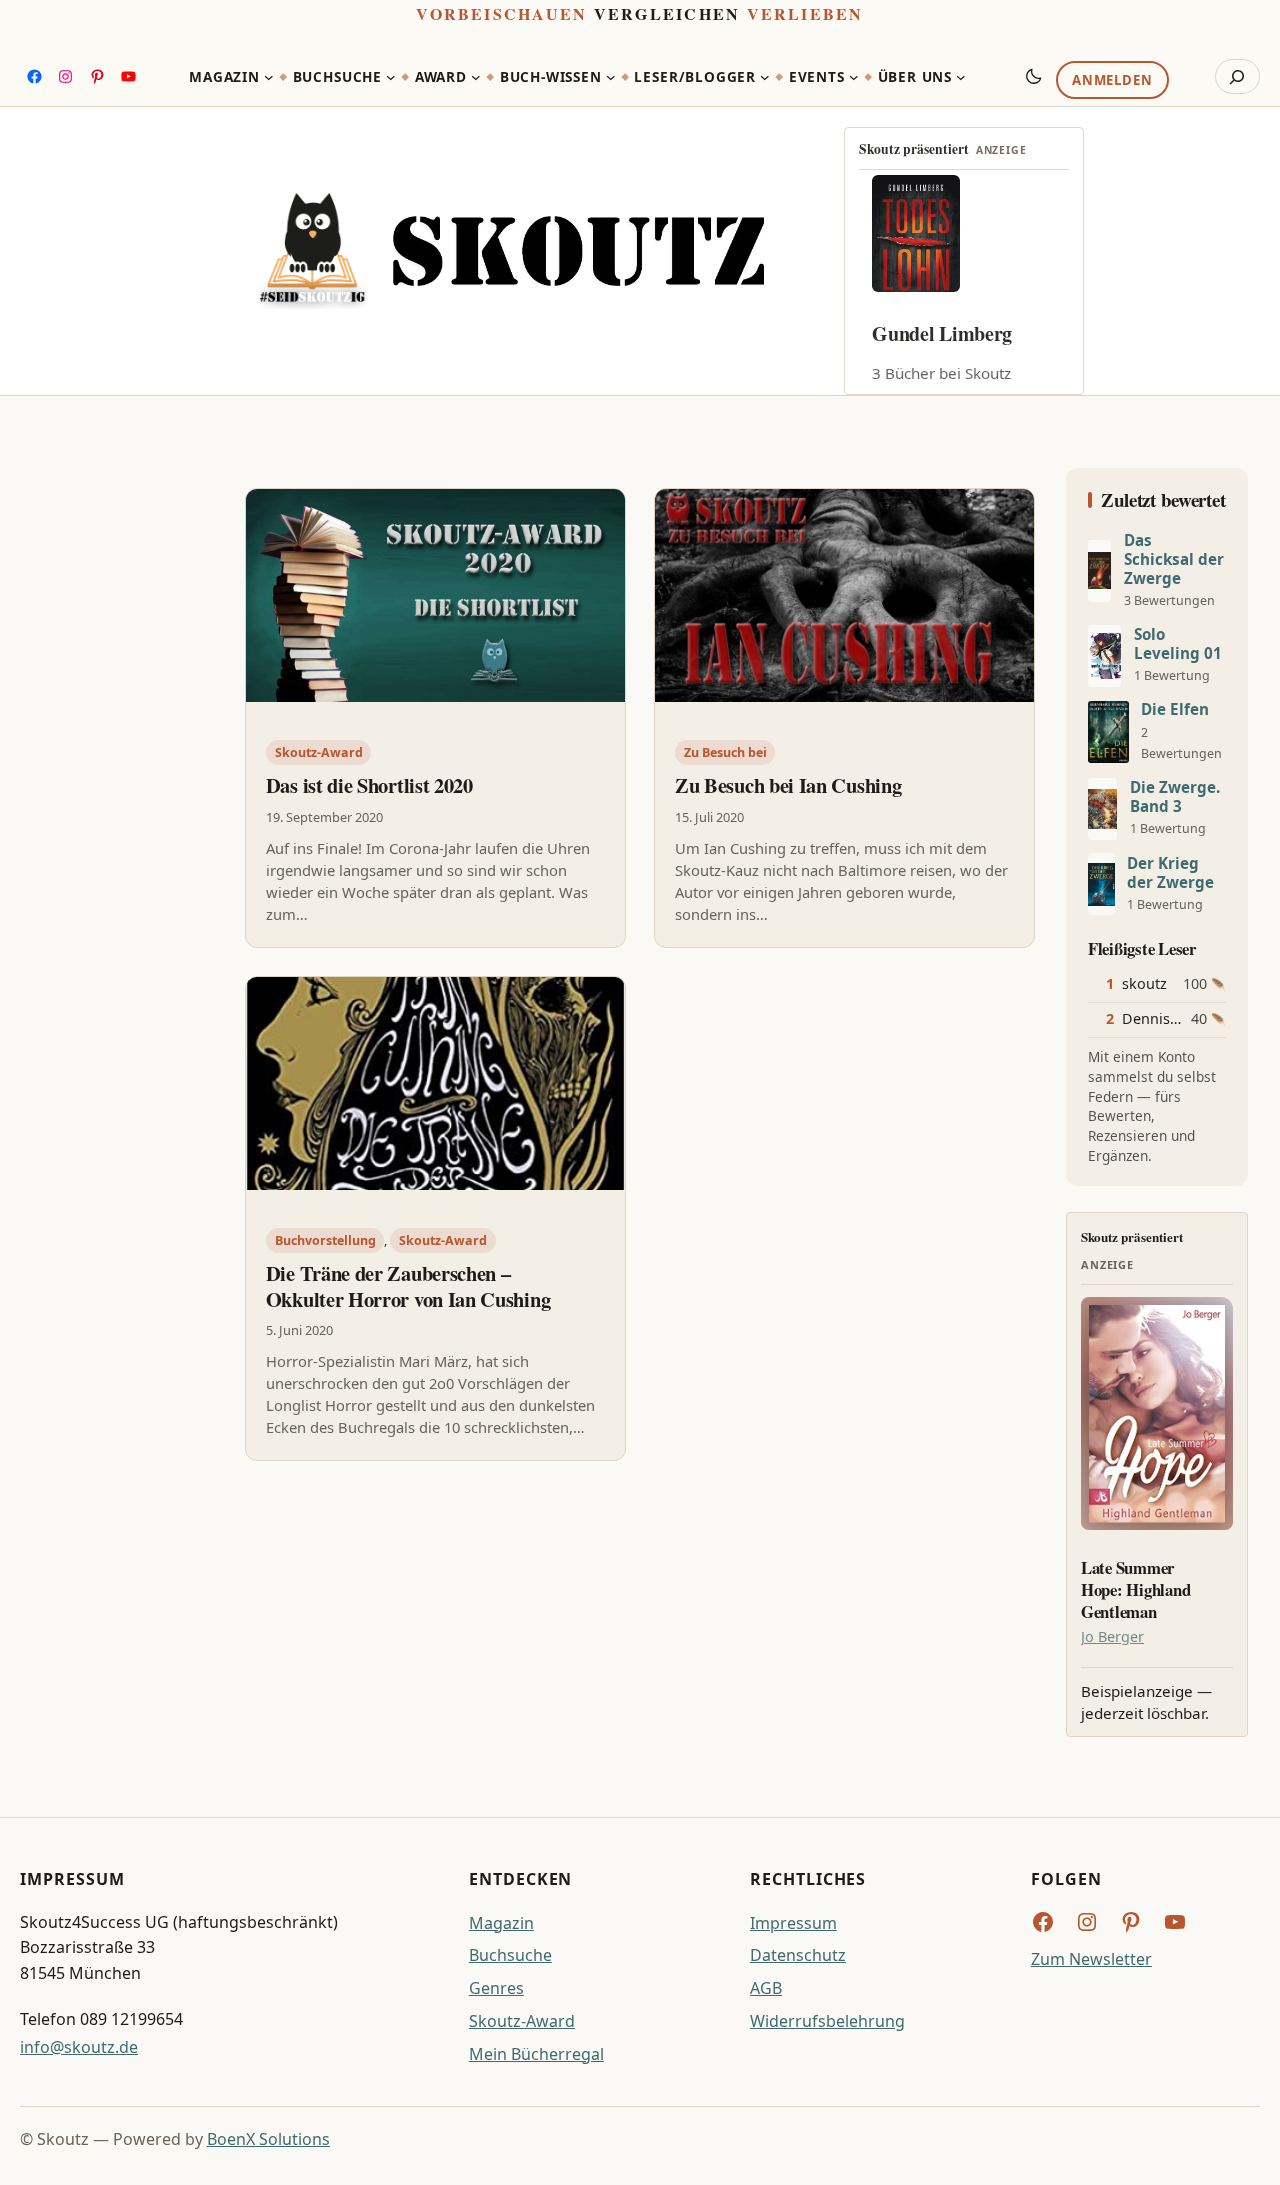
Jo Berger (1112, 1636)
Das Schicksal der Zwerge (1174, 559)
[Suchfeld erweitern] (1237, 77)
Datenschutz (798, 1955)
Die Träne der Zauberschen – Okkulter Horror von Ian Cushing (408, 1286)
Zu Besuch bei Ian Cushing (788, 786)
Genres (496, 1988)
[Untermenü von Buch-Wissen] (611, 77)
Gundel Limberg (942, 333)
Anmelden (1112, 81)
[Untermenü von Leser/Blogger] (765, 77)
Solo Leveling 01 (1178, 644)
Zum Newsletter (1091, 1959)
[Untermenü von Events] (854, 77)
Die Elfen (1175, 709)
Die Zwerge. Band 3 (1175, 797)
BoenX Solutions (268, 2139)
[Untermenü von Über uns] (961, 77)
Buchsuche (510, 1955)
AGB (766, 1988)
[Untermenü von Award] (476, 77)
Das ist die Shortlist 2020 (369, 786)
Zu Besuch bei (725, 752)
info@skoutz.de (79, 2047)
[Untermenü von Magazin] (269, 77)
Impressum (793, 1923)
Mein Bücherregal (536, 2054)
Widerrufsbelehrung (827, 2021)
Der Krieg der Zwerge (1170, 873)
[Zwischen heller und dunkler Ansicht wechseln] (1034, 76)
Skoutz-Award (319, 752)
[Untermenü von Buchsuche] (391, 77)
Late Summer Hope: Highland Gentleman (1135, 1589)
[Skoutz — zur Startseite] (511, 251)
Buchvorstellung (325, 1240)
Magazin (501, 1923)
